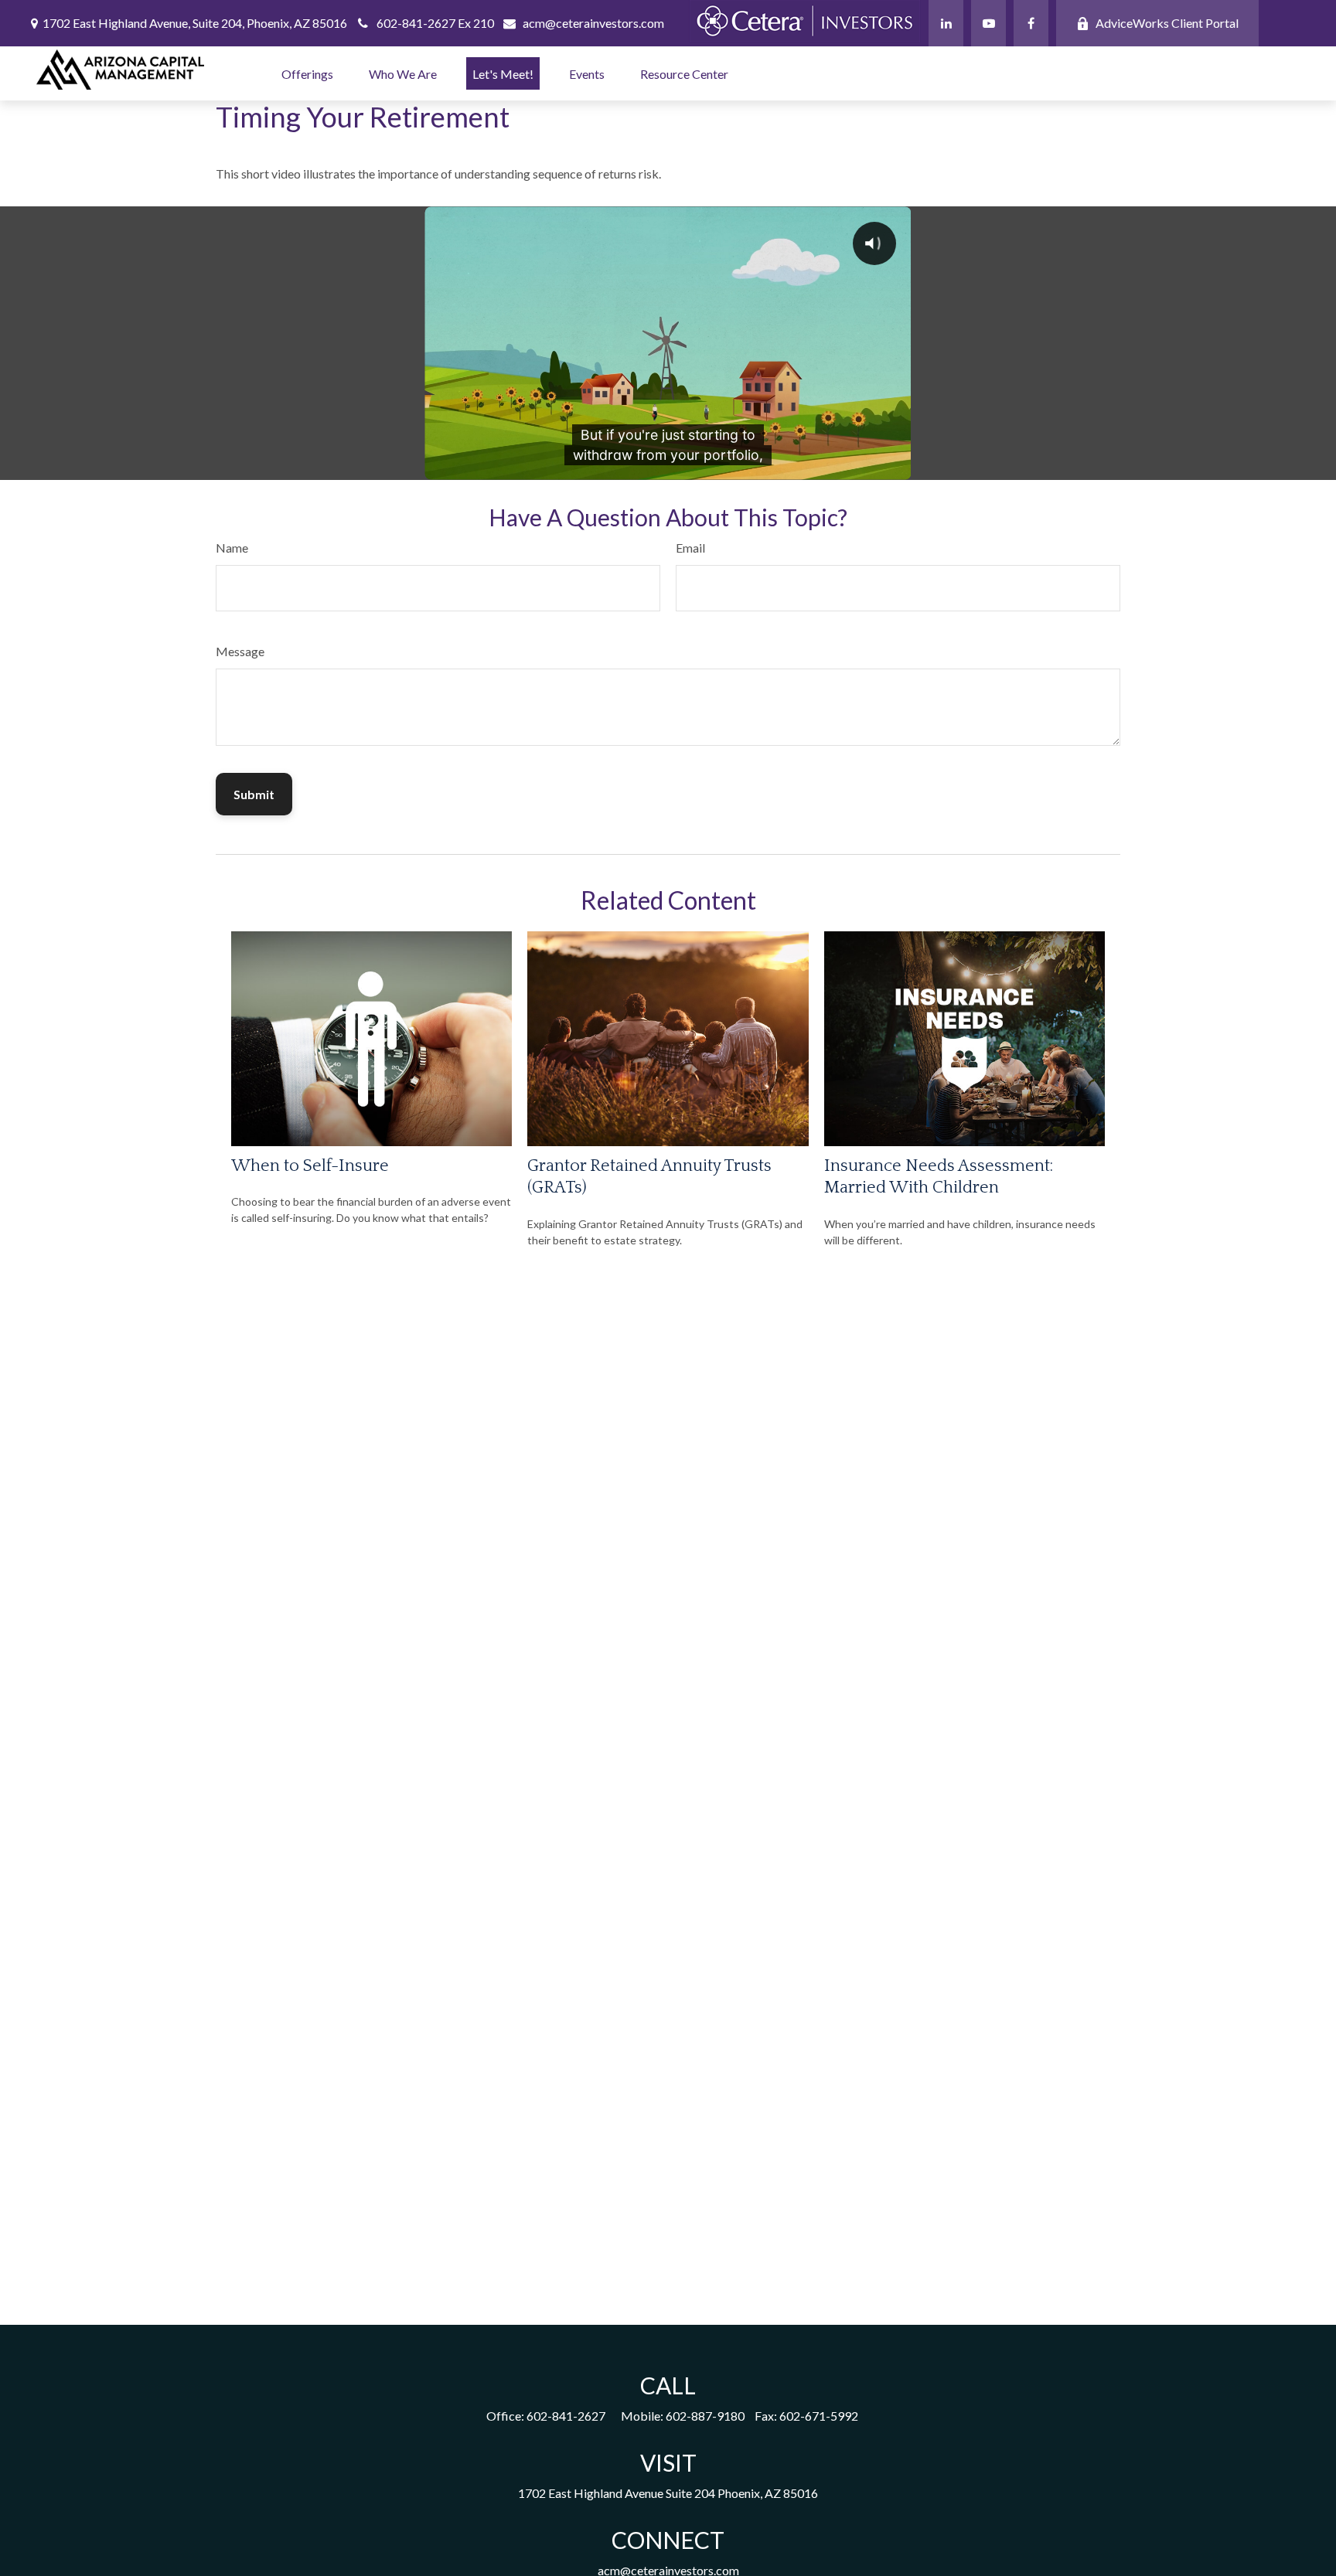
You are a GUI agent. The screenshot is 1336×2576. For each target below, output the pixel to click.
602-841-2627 (566, 2416)
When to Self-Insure (310, 1166)
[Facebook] (1031, 23)
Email (690, 548)
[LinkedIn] (946, 23)
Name (232, 548)
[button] (307, 73)
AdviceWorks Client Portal (1167, 23)
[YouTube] (988, 23)
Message (240, 651)
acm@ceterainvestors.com (593, 23)
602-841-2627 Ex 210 (435, 23)
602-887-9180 (705, 2416)
